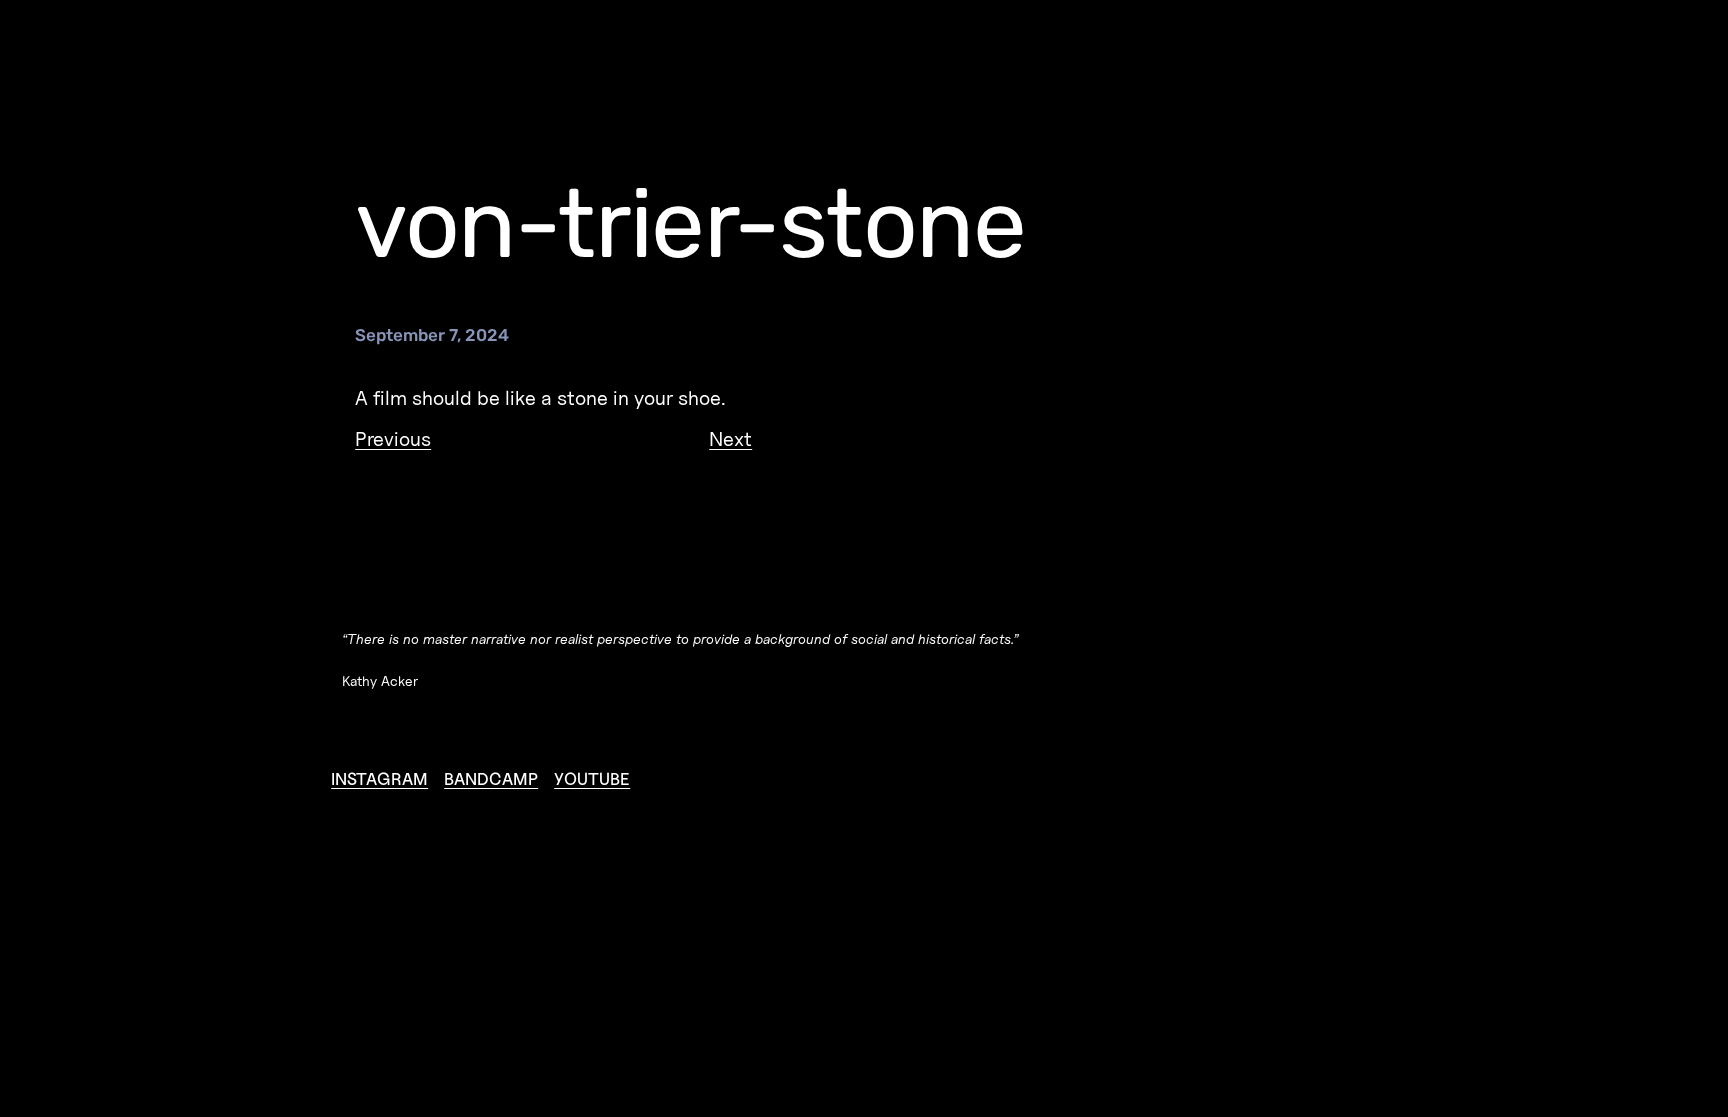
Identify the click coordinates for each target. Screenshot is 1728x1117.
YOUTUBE (592, 779)
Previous (393, 439)
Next (730, 439)
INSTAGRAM (379, 779)
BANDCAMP (491, 779)
